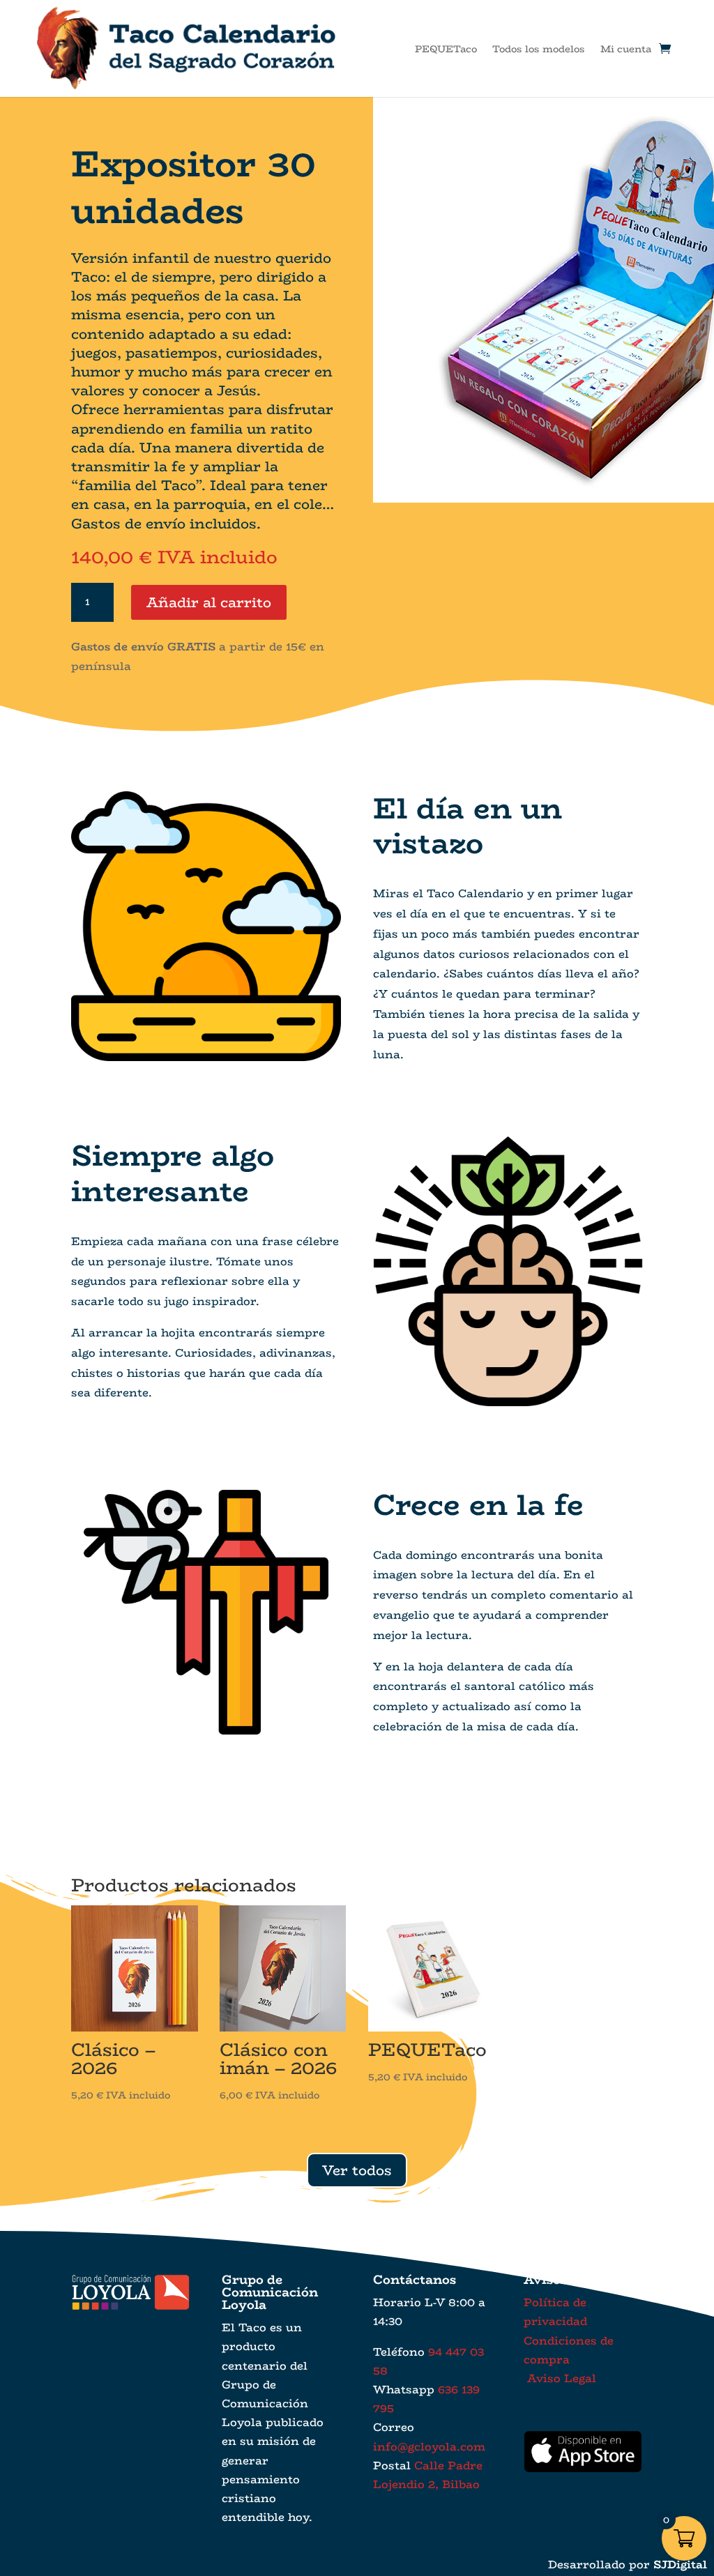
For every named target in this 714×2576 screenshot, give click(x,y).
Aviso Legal (560, 2378)
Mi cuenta (626, 49)
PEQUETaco (446, 49)
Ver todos (357, 2170)
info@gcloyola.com (429, 2447)
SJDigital (680, 2564)
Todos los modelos (539, 49)
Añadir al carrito (209, 602)
